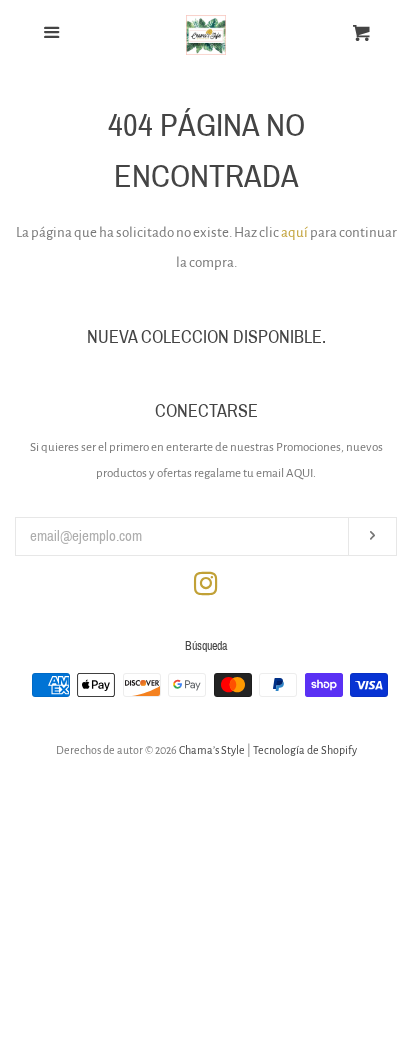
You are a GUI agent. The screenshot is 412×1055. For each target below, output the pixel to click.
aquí (294, 232)
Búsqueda (206, 646)
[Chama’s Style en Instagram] (206, 588)
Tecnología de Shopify (305, 750)
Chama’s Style (212, 750)
